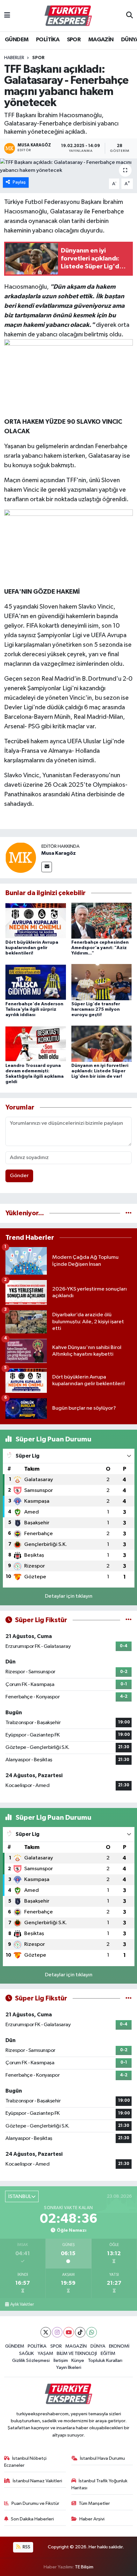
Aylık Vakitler (22, 2304)
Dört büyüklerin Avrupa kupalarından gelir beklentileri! (32, 948)
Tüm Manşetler (94, 2503)
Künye (78, 2360)
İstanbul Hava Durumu (102, 2458)
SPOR (74, 40)
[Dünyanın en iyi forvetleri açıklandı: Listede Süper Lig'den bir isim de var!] (102, 1044)
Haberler (14, 58)
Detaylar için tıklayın (69, 1596)
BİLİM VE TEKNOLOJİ (77, 2353)
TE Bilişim (84, 2567)
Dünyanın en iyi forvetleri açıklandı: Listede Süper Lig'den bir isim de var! (100, 1071)
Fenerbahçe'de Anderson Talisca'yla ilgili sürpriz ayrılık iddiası (34, 1009)
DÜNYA (98, 2346)
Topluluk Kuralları (105, 2360)
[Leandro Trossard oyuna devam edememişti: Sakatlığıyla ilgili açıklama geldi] (36, 1044)
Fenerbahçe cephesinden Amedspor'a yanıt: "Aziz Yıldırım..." (100, 948)
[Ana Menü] (7, 16)
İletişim (61, 2360)
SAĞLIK (26, 2353)
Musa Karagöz (59, 853)
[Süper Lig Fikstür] (129, 1620)
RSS (26, 2547)
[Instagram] (57, 2332)
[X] (46, 2332)
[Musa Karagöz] (21, 857)
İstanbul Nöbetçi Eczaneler (25, 2462)
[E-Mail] (47, 867)
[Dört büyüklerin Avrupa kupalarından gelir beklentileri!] (36, 920)
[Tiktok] (80, 2332)
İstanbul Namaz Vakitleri (37, 2481)
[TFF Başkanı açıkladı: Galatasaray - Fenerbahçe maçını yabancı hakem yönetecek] (68, 167)
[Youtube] (69, 2332)
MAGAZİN (101, 40)
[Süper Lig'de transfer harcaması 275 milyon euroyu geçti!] (102, 982)
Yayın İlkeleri (69, 2367)
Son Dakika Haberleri (32, 2519)
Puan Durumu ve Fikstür (35, 2503)
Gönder (19, 1176)
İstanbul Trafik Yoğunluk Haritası (100, 2484)
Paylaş (19, 182)
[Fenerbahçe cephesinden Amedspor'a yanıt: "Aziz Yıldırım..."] (102, 920)
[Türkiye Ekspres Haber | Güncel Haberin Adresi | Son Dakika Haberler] (68, 16)
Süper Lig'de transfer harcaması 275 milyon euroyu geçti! (96, 1009)
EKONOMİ (119, 2346)
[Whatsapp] (92, 2332)
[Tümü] (129, 1213)
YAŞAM (45, 2353)
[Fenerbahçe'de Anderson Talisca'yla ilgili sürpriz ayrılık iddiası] (36, 982)
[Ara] (130, 16)
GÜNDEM (17, 40)
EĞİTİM (108, 2353)
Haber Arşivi (92, 2519)
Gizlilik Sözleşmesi (31, 2360)
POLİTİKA (48, 40)
